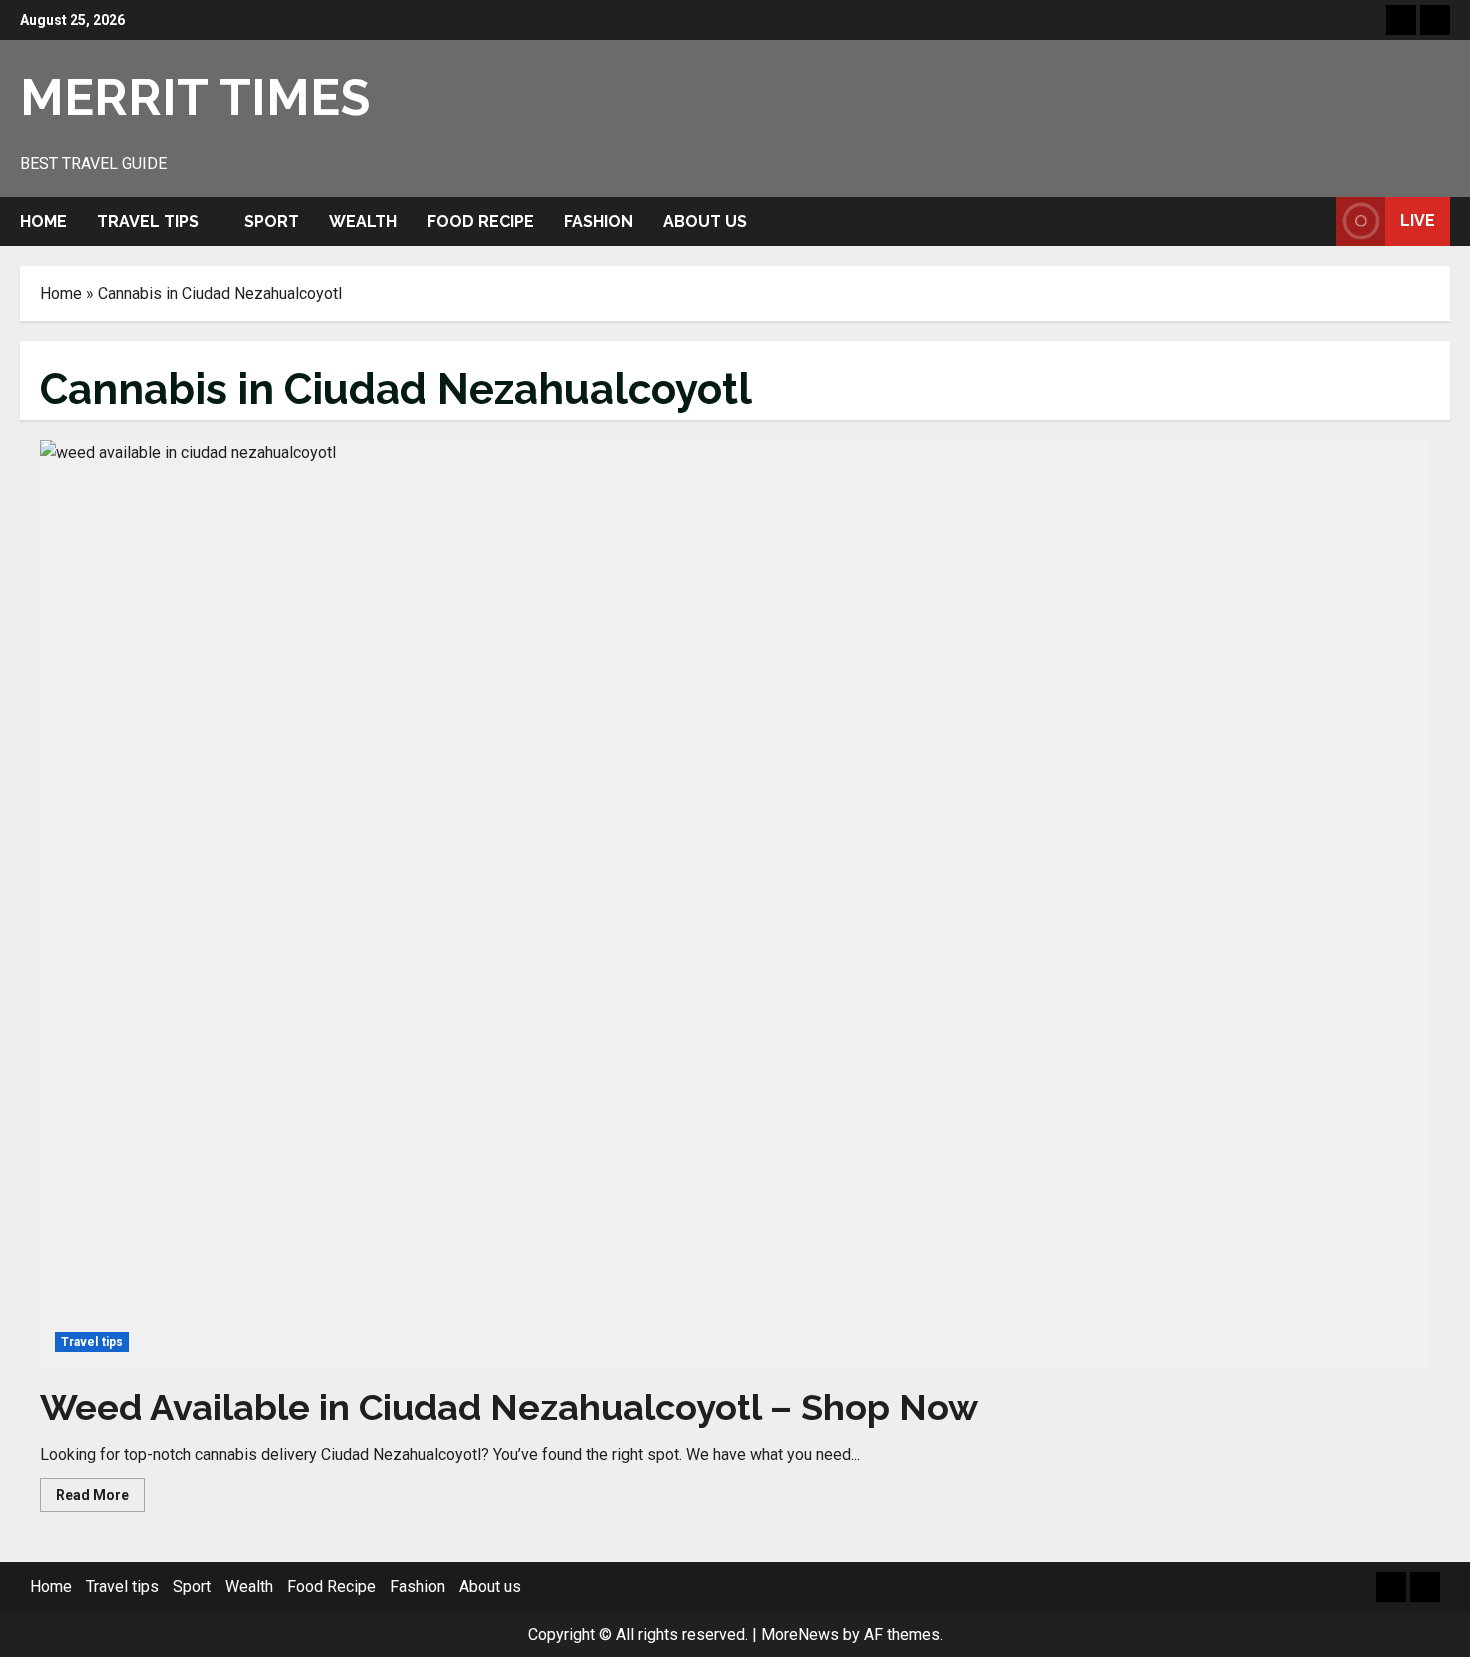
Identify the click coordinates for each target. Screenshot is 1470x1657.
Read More (100, 1499)
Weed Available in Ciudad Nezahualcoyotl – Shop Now (509, 1407)
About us (705, 221)
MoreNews (800, 1634)
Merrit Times (195, 97)
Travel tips (148, 221)
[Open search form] (1315, 221)
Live (1417, 220)
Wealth (363, 221)
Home (43, 221)
